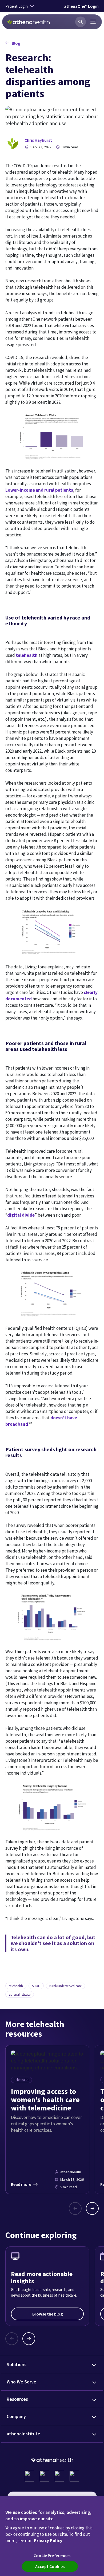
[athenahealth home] (29, 22)
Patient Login (17, 6)
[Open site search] (81, 22)
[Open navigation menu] (93, 22)
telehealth (27, 655)
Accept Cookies (50, 2566)
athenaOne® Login (81, 6)
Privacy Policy (48, 2541)
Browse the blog (47, 2314)
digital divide (21, 1215)
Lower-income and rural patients (39, 490)
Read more (21, 2184)
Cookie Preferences (52, 2555)
